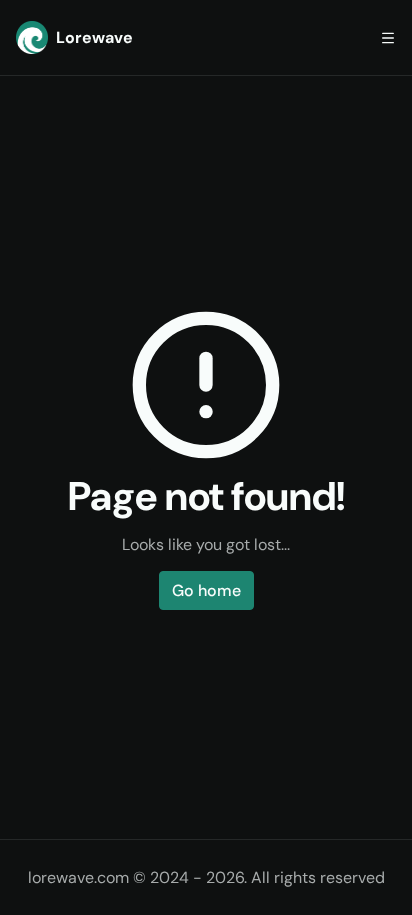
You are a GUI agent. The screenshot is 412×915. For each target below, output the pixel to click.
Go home (206, 590)
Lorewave (94, 37)
